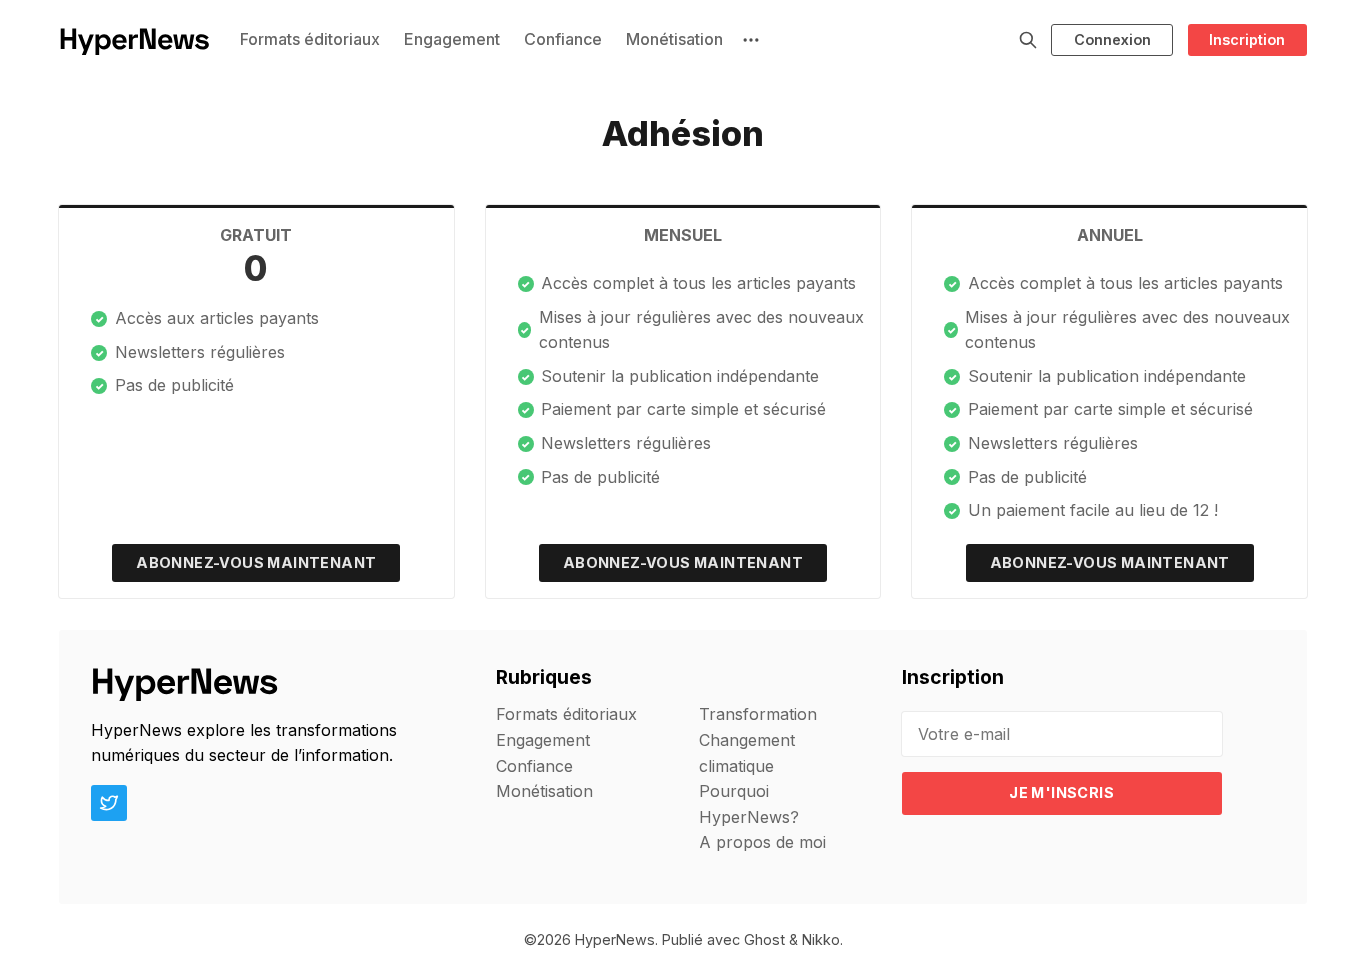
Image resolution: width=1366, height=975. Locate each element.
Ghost (764, 939)
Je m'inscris (1061, 792)
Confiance (563, 39)
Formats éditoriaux (310, 39)
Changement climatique (747, 753)
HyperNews (615, 939)
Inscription (1247, 39)
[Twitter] (109, 803)
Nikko (821, 939)
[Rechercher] (1028, 40)
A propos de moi (762, 842)
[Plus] (751, 40)
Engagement (452, 39)
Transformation (758, 714)
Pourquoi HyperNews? (749, 804)
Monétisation (674, 39)
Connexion (1112, 39)
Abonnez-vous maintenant (256, 562)
